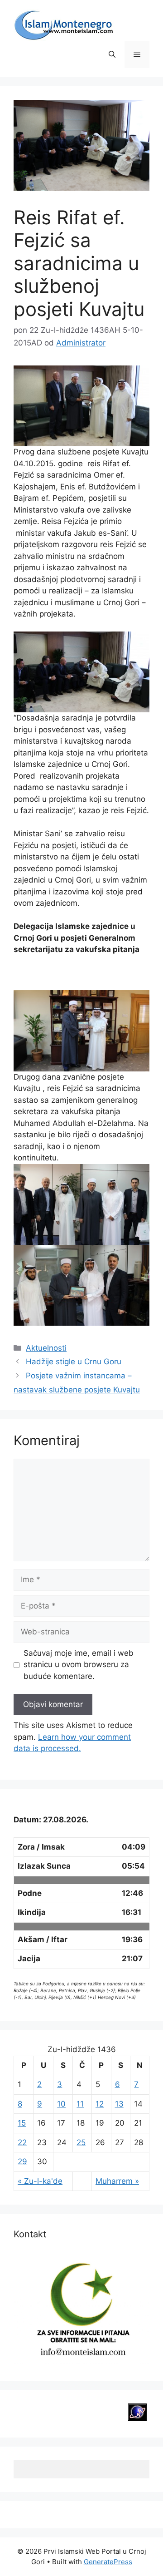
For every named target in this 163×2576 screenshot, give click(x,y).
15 (22, 2123)
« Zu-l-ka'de (40, 2181)
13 (119, 2104)
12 (100, 2104)
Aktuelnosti (46, 1348)
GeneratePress (108, 2562)
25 (81, 2142)
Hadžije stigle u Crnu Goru (74, 1362)
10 (61, 2104)
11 (80, 2104)
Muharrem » (117, 2181)
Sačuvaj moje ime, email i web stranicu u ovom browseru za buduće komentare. (79, 1665)
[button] (112, 54)
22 (22, 2142)
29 (22, 2161)
